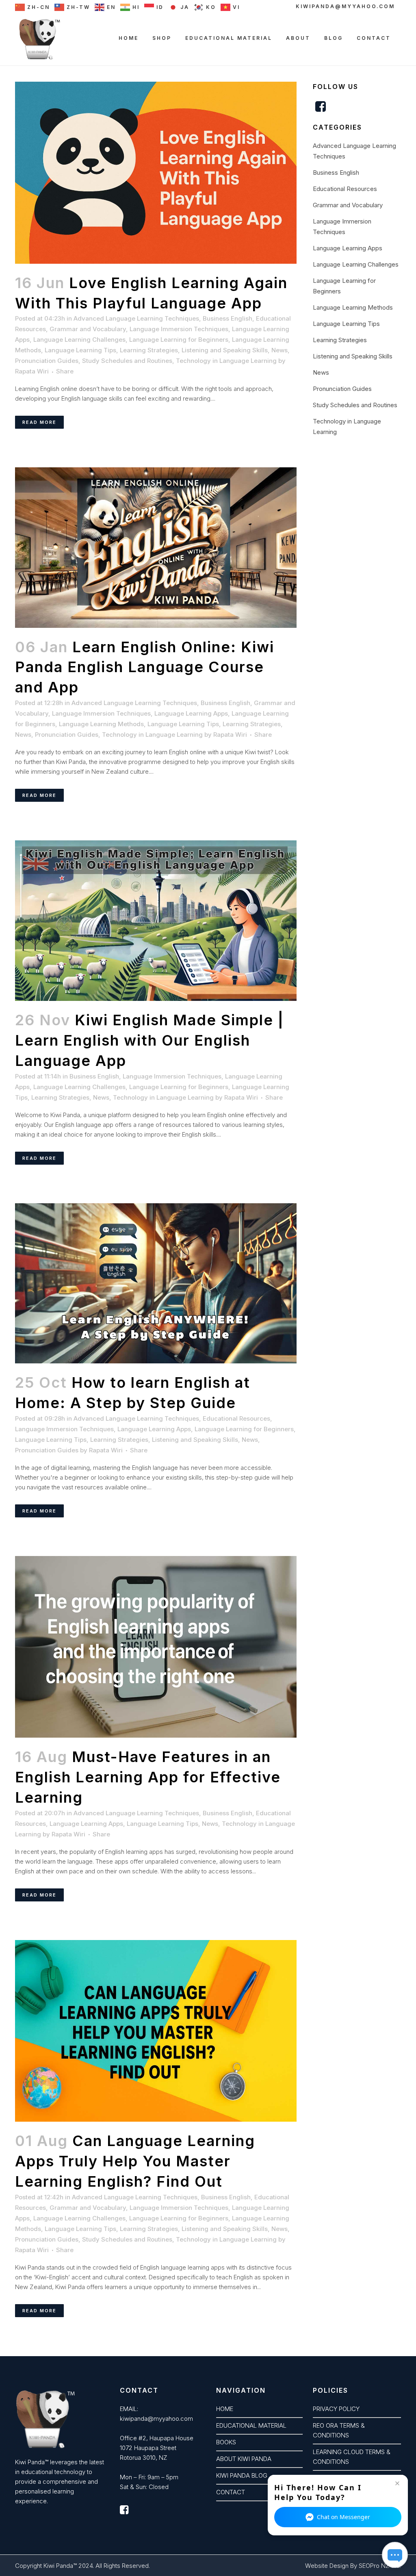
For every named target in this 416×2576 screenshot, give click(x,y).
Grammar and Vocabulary (88, 329)
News (279, 350)
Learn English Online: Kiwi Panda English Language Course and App (145, 667)
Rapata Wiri (32, 371)
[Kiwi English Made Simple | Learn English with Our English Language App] (156, 921)
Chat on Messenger (343, 2517)
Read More (39, 422)
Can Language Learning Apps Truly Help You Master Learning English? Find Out (135, 2161)
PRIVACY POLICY (336, 2409)
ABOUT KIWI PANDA (244, 2459)
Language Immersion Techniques (179, 329)
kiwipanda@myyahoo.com (345, 6)
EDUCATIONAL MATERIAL (251, 2425)
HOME (225, 2409)
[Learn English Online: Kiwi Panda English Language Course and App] (156, 547)
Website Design (327, 2566)
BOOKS (226, 2442)
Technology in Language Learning (226, 361)
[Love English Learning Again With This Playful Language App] (156, 173)
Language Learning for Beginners (179, 340)
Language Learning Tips (80, 350)
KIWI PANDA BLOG (242, 2475)
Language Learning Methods (101, 724)
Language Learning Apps (191, 713)
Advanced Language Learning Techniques (136, 318)
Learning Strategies (149, 350)
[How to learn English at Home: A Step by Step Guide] (156, 1283)
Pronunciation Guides (47, 361)
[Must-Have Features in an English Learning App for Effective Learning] (156, 1647)
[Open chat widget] (395, 2555)
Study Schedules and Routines (127, 361)
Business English (227, 318)
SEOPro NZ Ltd (379, 2566)
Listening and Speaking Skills (225, 350)
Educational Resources (236, 1418)
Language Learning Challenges (79, 340)
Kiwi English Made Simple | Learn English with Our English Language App (149, 1040)
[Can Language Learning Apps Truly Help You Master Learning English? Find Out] (156, 2031)
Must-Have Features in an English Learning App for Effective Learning (148, 1777)
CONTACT (231, 2492)
